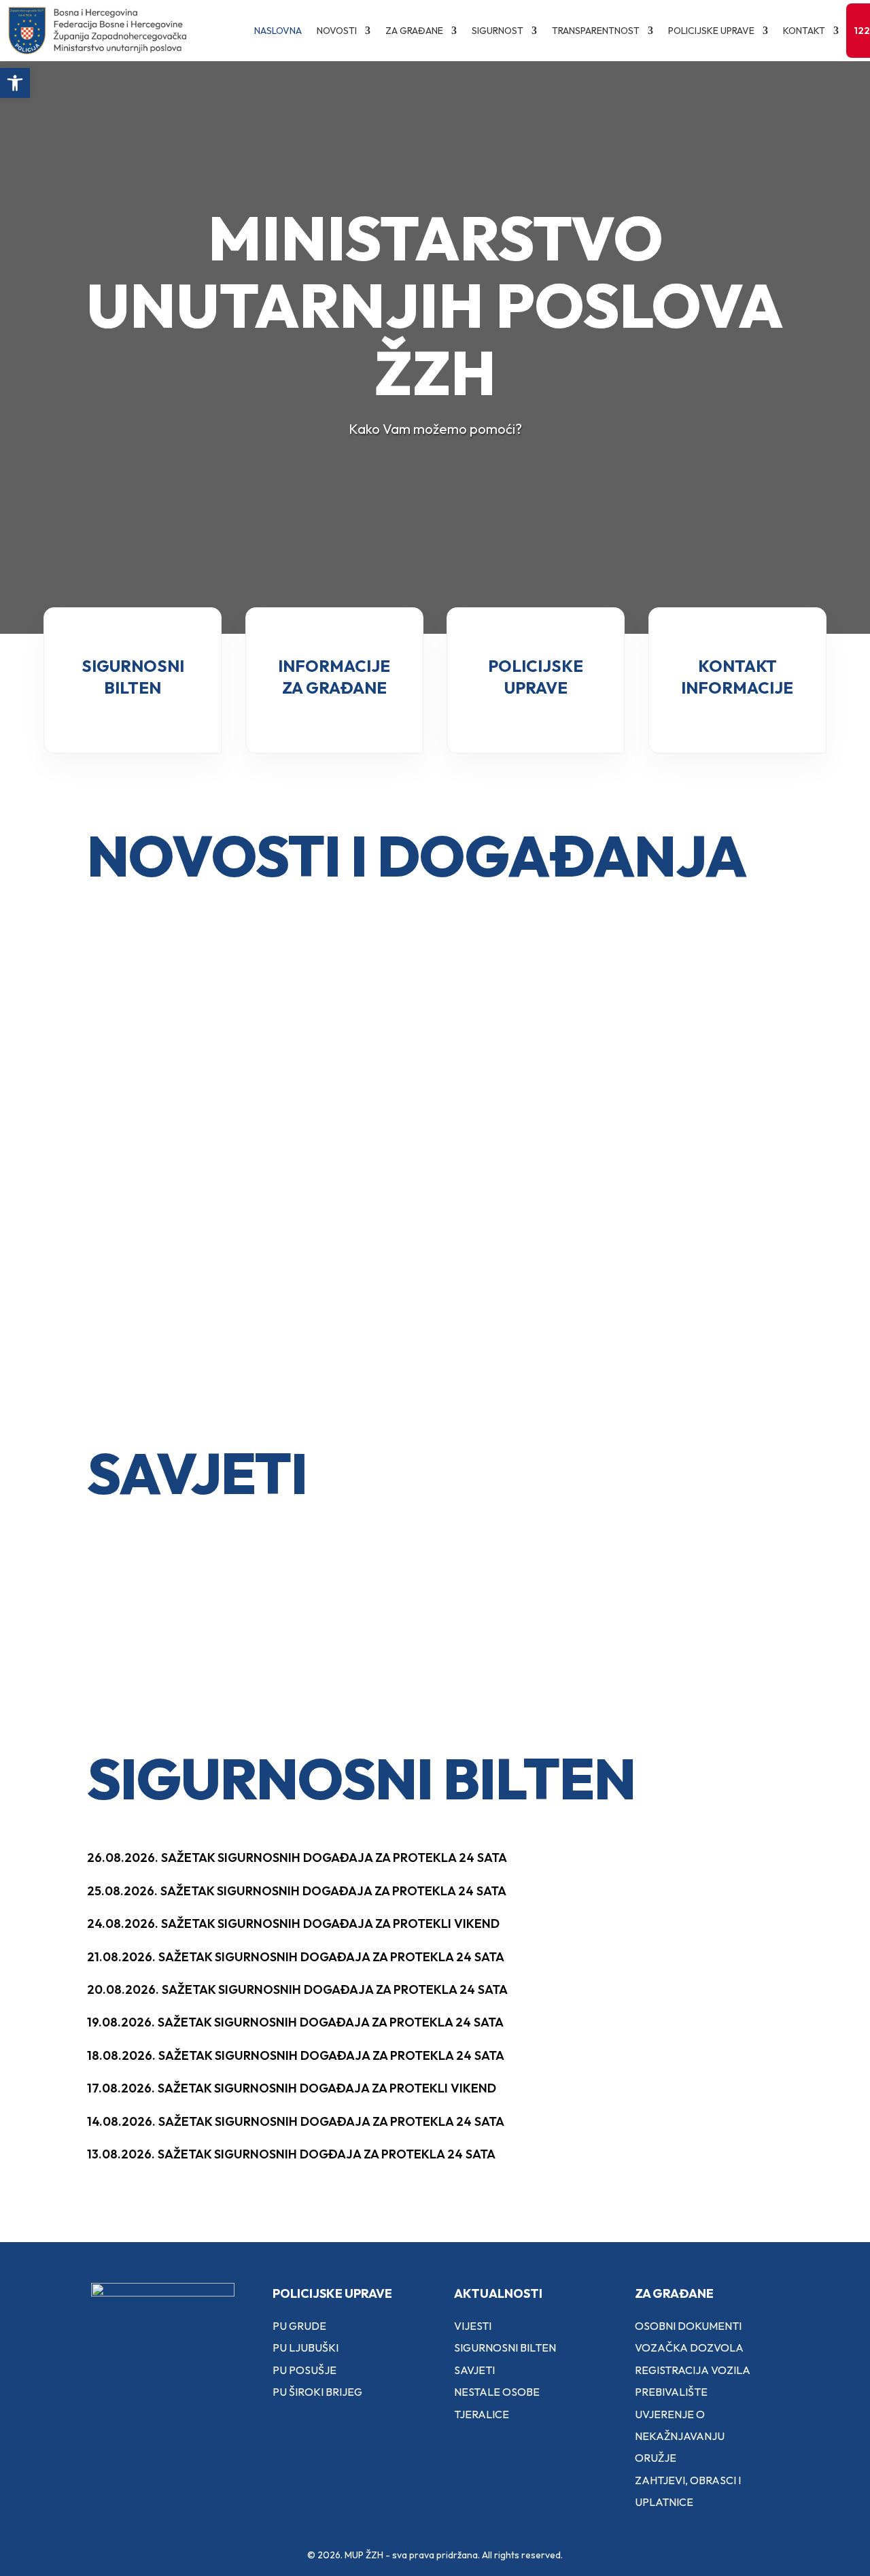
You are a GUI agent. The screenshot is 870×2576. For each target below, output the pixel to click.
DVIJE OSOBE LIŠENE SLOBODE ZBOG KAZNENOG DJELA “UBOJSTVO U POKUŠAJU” (674, 1080)
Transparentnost (596, 31)
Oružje (656, 2458)
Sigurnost (498, 31)
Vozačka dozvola (689, 2348)
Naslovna (278, 31)
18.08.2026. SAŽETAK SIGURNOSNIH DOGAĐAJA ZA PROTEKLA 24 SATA (296, 2055)
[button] (15, 83)
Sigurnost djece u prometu (176, 1606)
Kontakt (804, 31)
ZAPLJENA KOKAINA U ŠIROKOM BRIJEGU (645, 1301)
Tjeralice (482, 2414)
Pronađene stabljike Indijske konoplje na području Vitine (184, 1141)
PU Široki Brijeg (317, 2392)
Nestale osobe (497, 2392)
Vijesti (473, 2326)
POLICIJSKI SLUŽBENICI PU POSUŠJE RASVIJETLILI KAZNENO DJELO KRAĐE (180, 1309)
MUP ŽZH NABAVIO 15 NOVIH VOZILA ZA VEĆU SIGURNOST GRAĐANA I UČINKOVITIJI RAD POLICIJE (430, 1340)
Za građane (414, 31)
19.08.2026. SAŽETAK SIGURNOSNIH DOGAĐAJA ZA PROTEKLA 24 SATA (295, 2022)
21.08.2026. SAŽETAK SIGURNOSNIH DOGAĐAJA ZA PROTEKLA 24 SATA (296, 1957)
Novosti (337, 31)
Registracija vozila (693, 2370)
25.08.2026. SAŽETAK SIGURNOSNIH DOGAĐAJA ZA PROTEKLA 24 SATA (297, 1891)
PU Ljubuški (306, 2348)
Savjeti (474, 2370)
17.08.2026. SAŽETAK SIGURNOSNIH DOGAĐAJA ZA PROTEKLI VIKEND (292, 2088)
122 (862, 31)
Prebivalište (671, 2392)
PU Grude (299, 2326)
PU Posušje (304, 2370)
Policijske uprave (711, 31)
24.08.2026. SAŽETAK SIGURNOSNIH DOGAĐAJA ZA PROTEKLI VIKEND (293, 1923)
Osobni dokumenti (688, 2326)
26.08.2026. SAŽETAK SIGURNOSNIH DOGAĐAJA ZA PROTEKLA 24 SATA (297, 1858)
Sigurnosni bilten (505, 2348)
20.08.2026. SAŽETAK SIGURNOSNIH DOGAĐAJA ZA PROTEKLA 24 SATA (297, 1989)
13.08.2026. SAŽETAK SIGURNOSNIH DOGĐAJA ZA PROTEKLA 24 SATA (291, 2154)
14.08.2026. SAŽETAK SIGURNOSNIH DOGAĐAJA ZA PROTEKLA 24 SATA (296, 2121)
